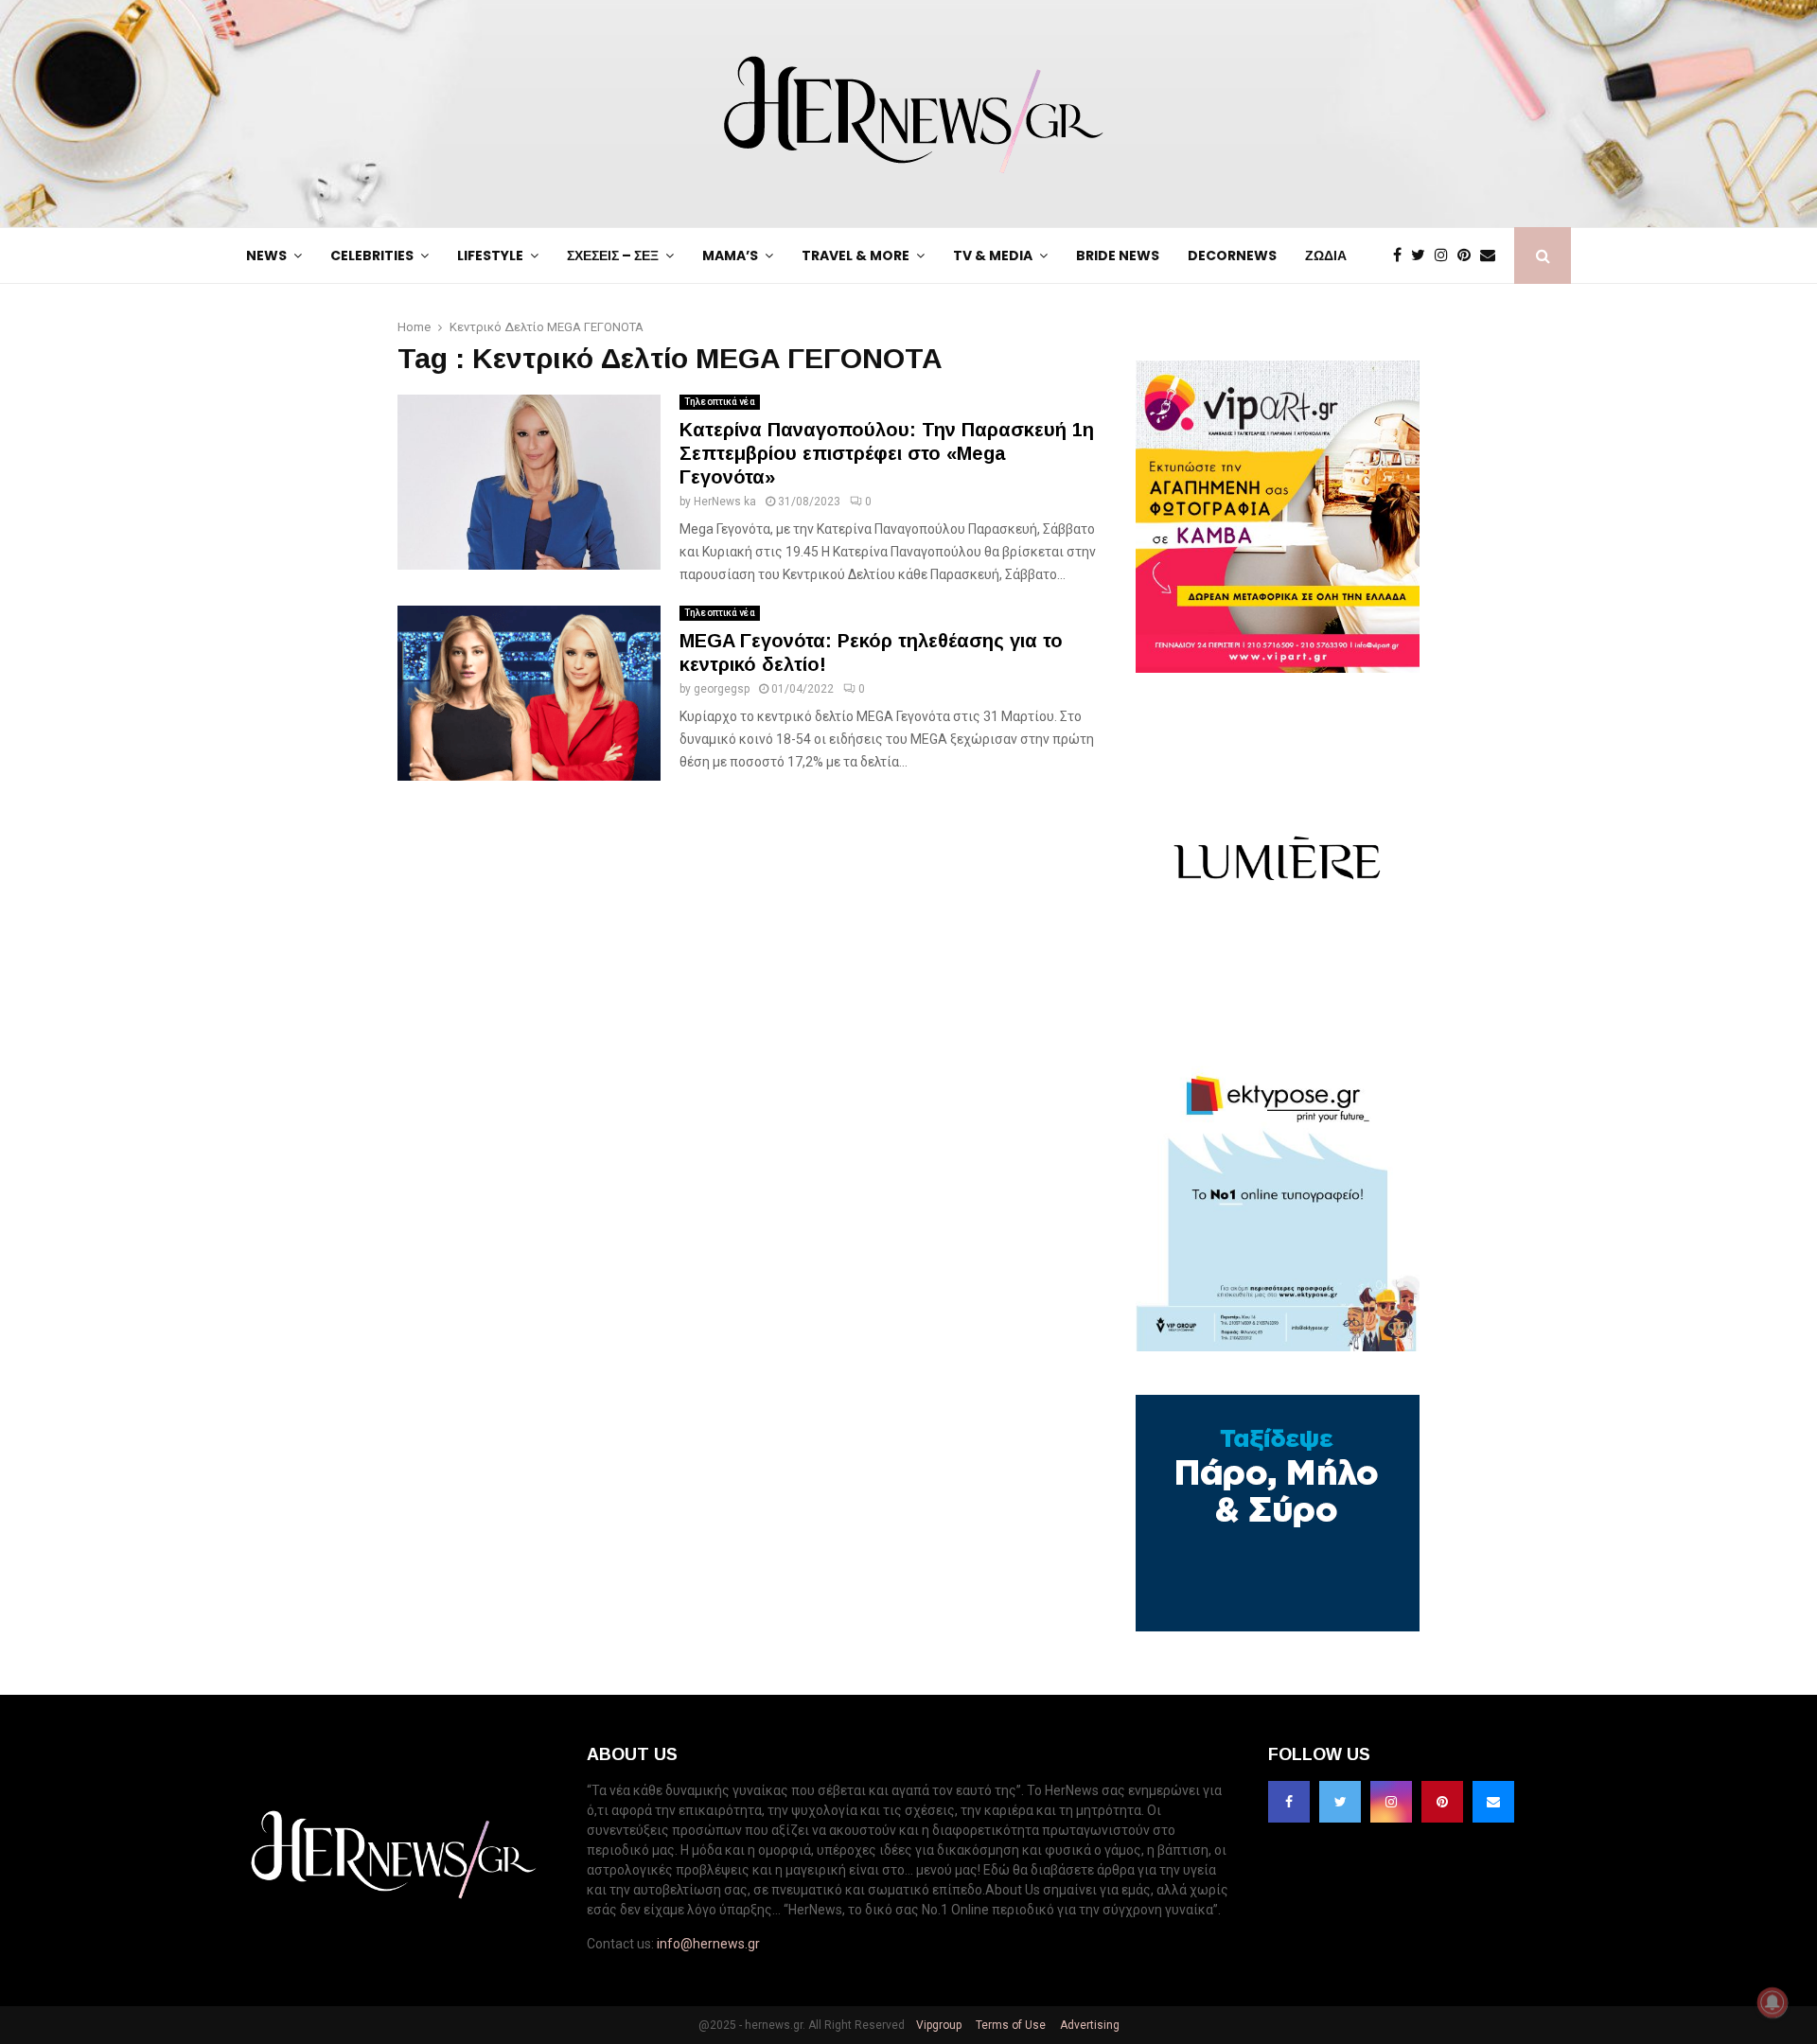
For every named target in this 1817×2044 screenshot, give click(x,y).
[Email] (1492, 255)
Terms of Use (1009, 2025)
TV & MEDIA (993, 255)
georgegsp (722, 689)
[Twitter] (1423, 255)
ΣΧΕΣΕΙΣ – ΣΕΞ (613, 255)
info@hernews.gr (708, 1944)
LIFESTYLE (490, 255)
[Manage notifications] (1773, 2002)
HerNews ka (725, 502)
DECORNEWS (1232, 255)
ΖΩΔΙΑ (1326, 255)
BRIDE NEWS (1118, 255)
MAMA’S (730, 255)
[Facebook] (1402, 255)
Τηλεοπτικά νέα (720, 402)
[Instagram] (1446, 255)
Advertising (1088, 2025)
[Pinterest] (1469, 255)
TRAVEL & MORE (856, 255)
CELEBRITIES (372, 255)
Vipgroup (937, 2025)
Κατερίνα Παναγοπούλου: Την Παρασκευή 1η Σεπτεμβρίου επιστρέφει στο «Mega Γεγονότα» (887, 453)
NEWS (266, 255)
